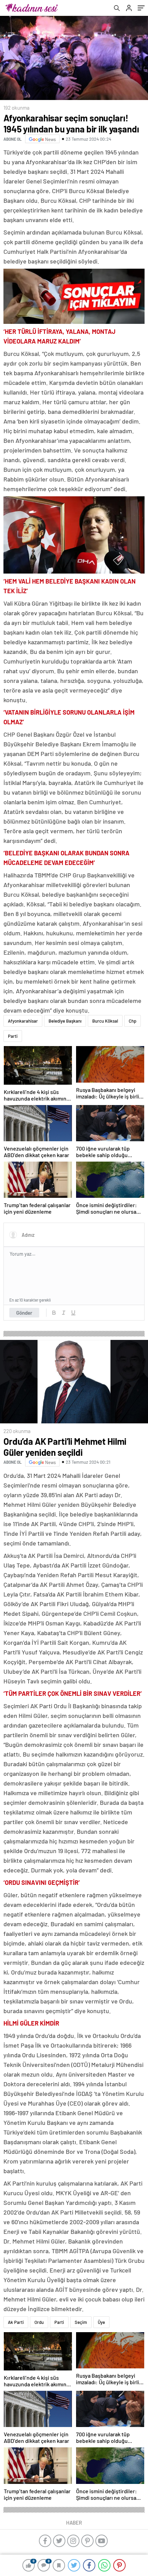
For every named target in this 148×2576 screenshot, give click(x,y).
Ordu (39, 2322)
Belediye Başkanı (65, 1021)
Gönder (24, 1313)
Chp (133, 1021)
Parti (13, 1036)
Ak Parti (16, 2322)
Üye (101, 2322)
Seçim (81, 2322)
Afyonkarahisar (23, 1021)
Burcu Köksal (105, 1021)
